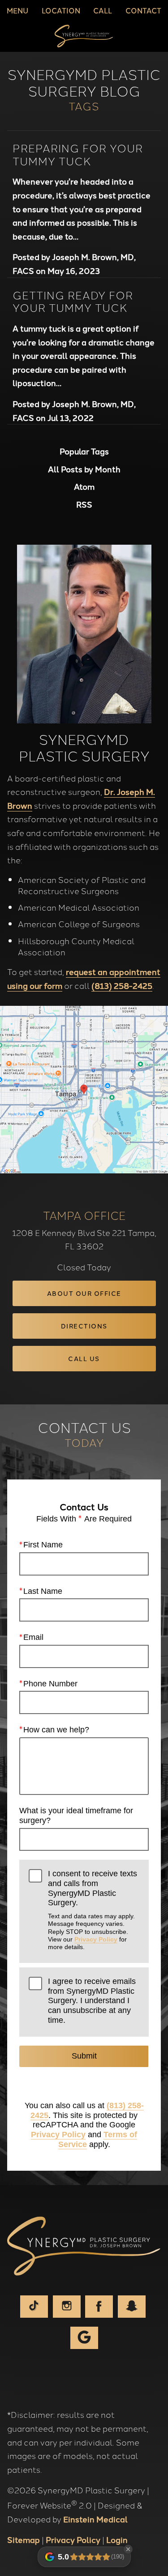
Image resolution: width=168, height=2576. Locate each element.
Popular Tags (84, 451)
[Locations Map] (84, 1088)
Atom (84, 487)
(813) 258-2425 (122, 985)
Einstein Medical (95, 2519)
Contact (143, 10)
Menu (17, 10)
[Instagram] (67, 2307)
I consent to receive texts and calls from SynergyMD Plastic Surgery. (93, 1910)
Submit (84, 2056)
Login (117, 2539)
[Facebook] (99, 2307)
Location (61, 10)
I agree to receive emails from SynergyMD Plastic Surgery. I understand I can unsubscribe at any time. (92, 2001)
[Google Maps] (84, 2338)
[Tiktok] (34, 2307)
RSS (84, 504)
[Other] (132, 2307)
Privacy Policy (96, 1939)
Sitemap (24, 2539)
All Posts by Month (84, 469)
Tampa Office (84, 1215)
